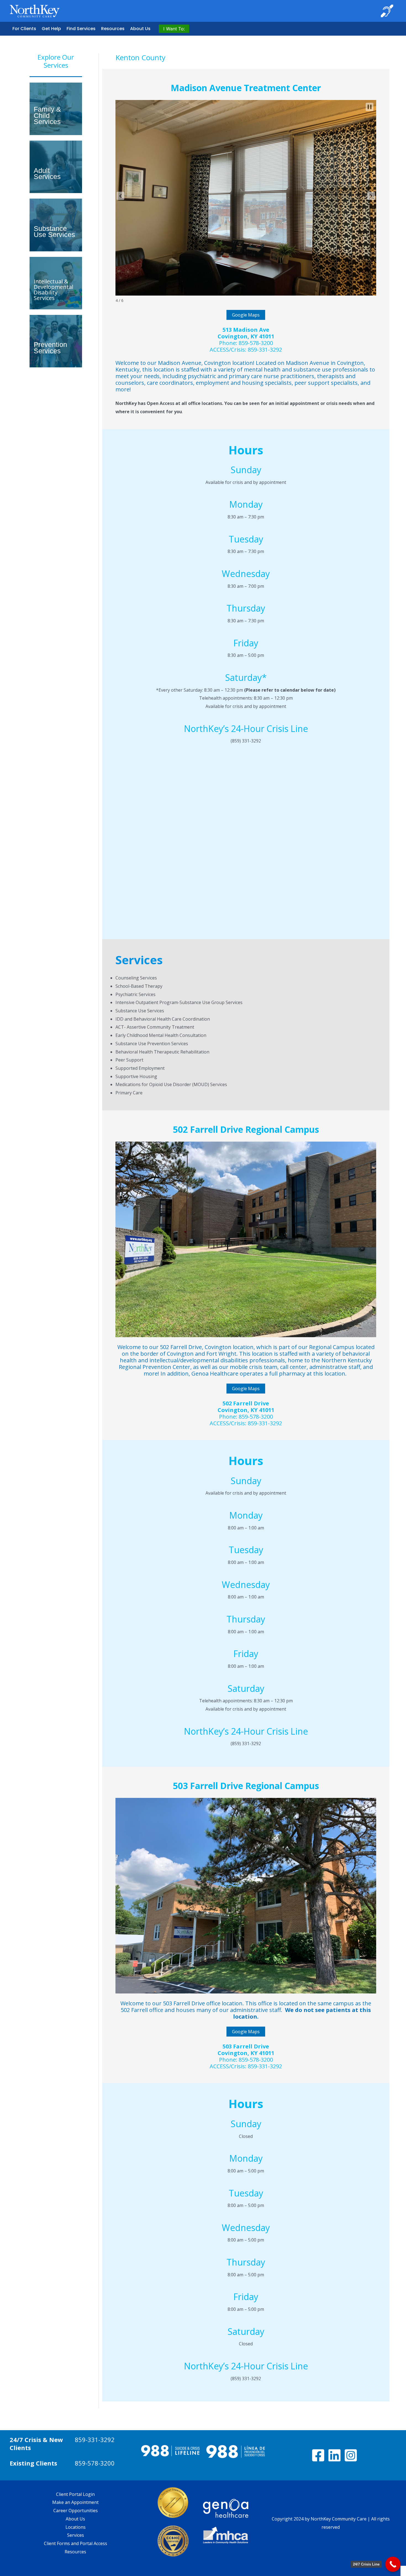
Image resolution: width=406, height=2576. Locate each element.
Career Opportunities (76, 2511)
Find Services (81, 29)
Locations (76, 2527)
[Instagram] (351, 2455)
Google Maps (246, 315)
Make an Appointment (75, 2502)
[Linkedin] (334, 2455)
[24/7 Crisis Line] (393, 2564)
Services (76, 2535)
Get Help (51, 29)
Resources (113, 29)
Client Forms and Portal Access (76, 2543)
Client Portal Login (75, 2494)
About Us (140, 29)
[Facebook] (318, 2455)
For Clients (24, 29)
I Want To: (174, 29)
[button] (120, 196)
